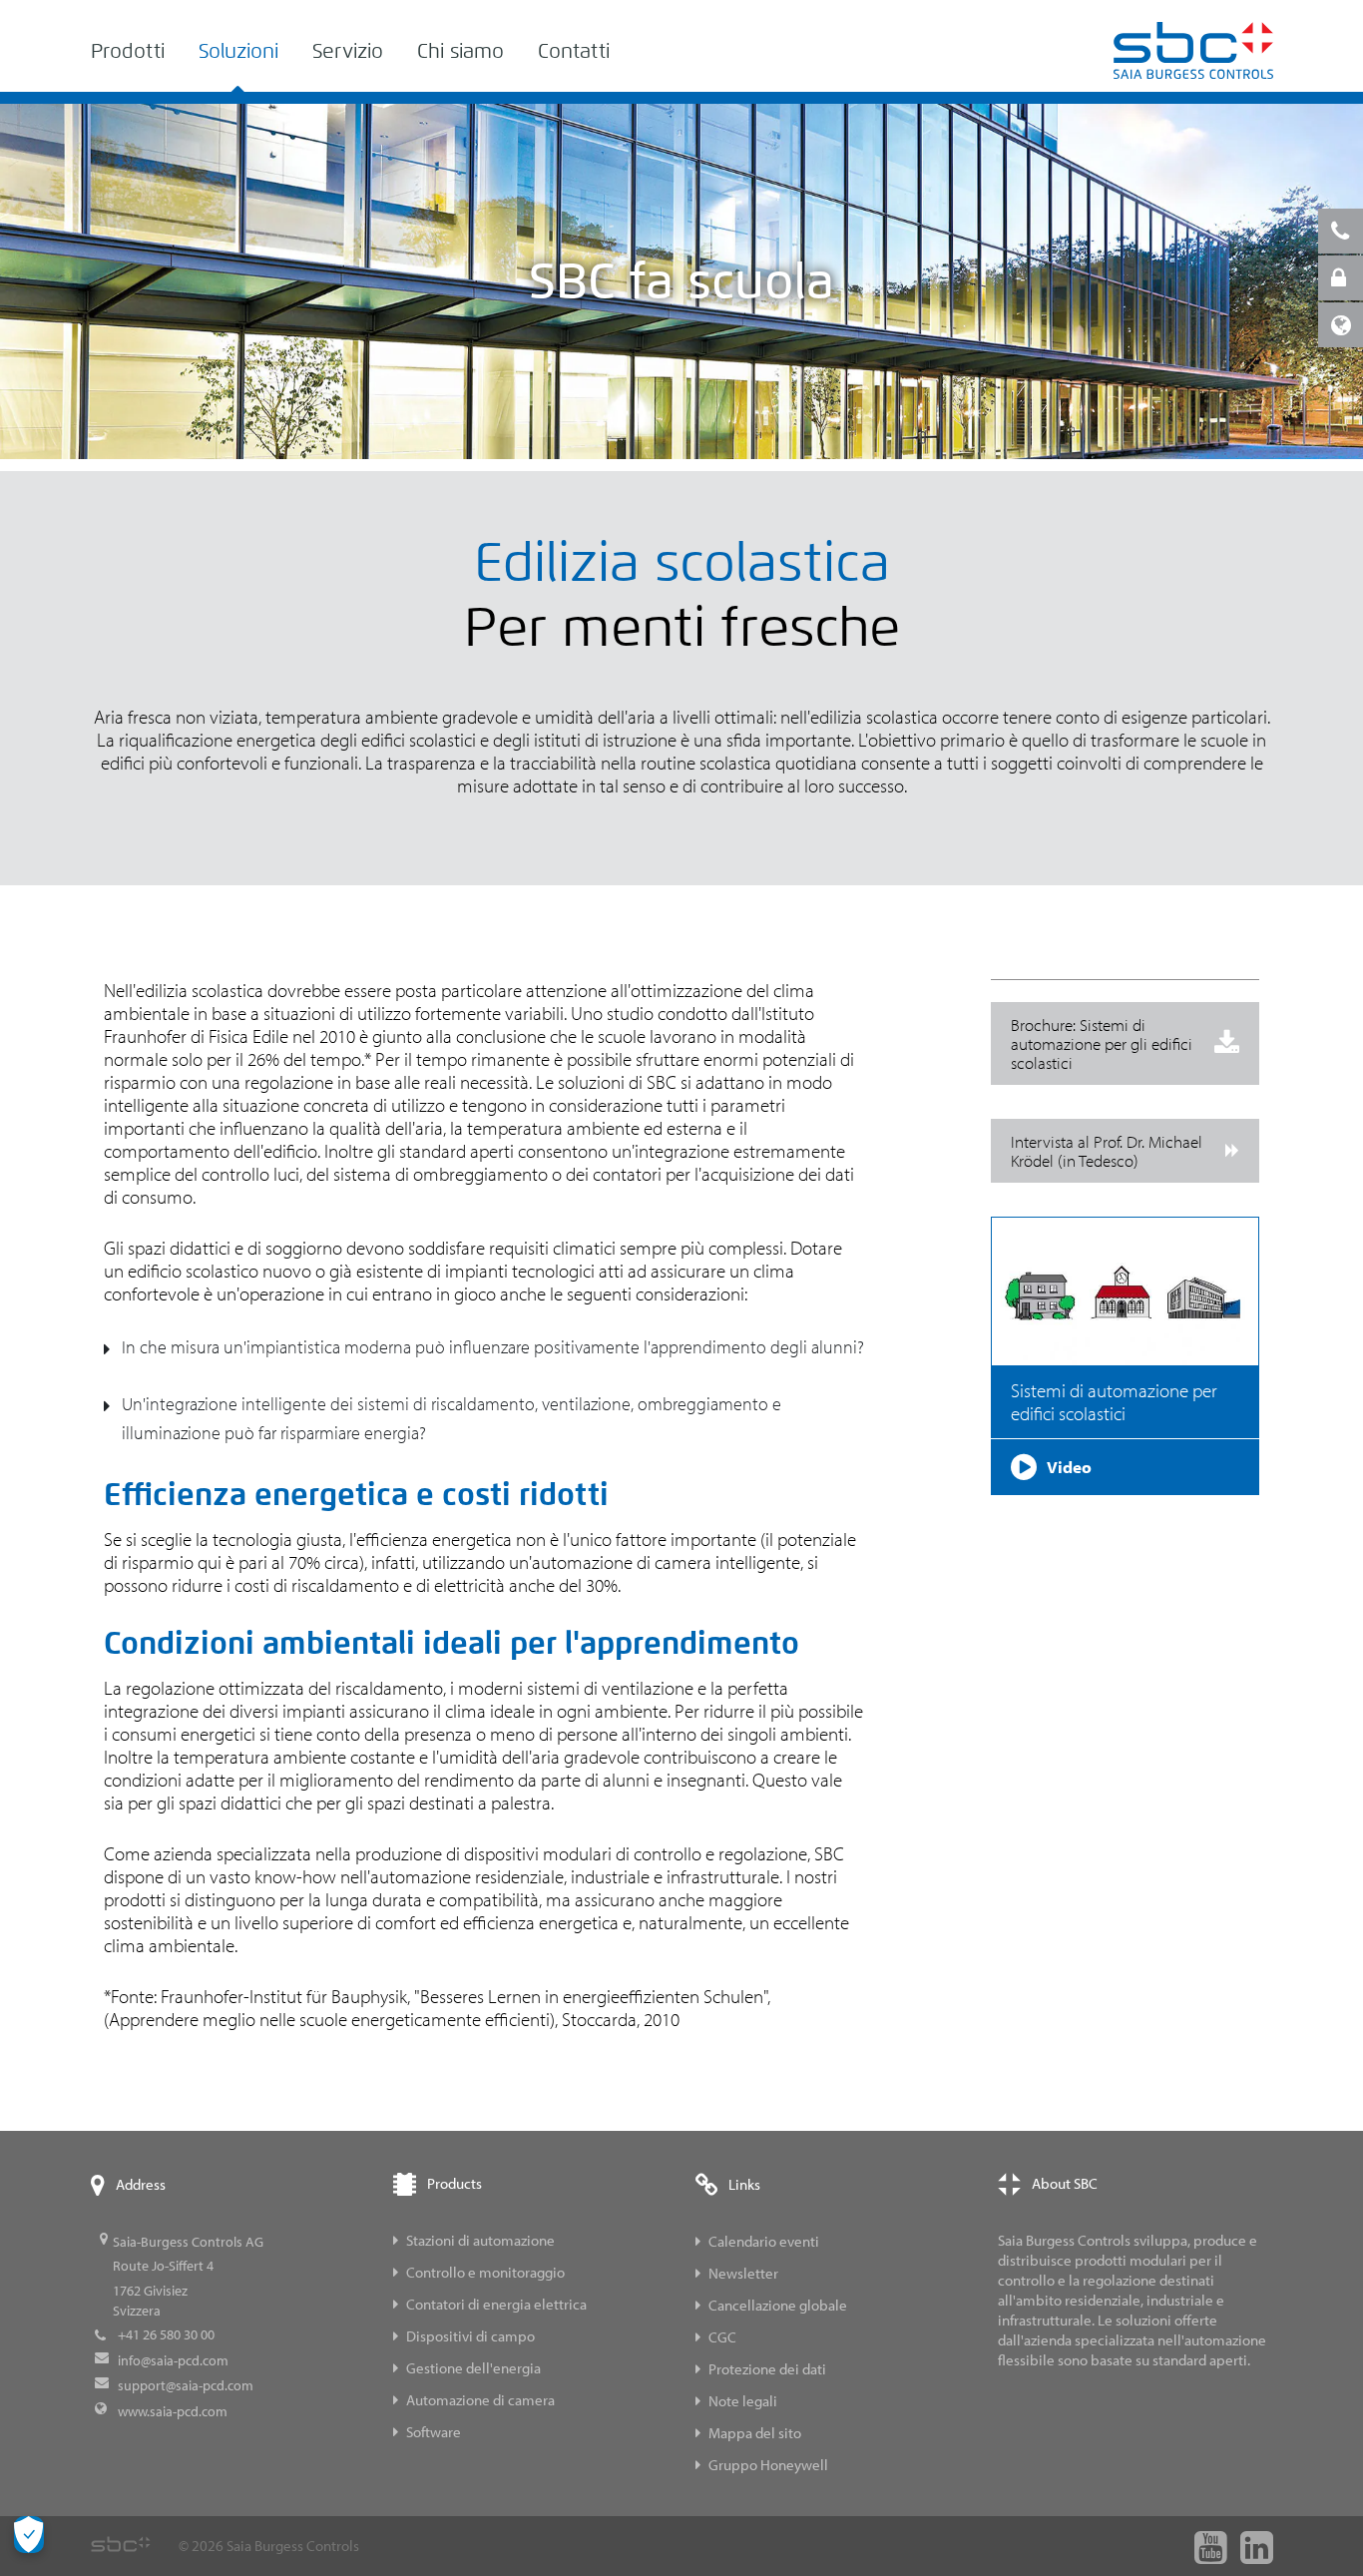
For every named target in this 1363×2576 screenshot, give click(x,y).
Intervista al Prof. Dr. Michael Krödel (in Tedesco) (1107, 1151)
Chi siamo (460, 51)
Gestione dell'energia (473, 2368)
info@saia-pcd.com (173, 2360)
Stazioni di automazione (480, 2240)
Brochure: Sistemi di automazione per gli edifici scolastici (1102, 1043)
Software (434, 2432)
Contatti (574, 51)
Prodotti (128, 51)
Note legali (743, 2401)
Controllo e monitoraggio (485, 2272)
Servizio (348, 51)
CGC (722, 2337)
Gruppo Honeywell (768, 2465)
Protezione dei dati (767, 2369)
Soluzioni (238, 51)
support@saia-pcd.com (186, 2385)
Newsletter (743, 2273)
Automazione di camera (480, 2400)
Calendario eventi (764, 2241)
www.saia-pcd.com (173, 2411)
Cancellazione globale (778, 2305)
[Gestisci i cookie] (29, 2535)
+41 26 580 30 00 (166, 2334)
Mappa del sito (755, 2433)
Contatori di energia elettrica (496, 2304)
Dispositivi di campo (470, 2336)
